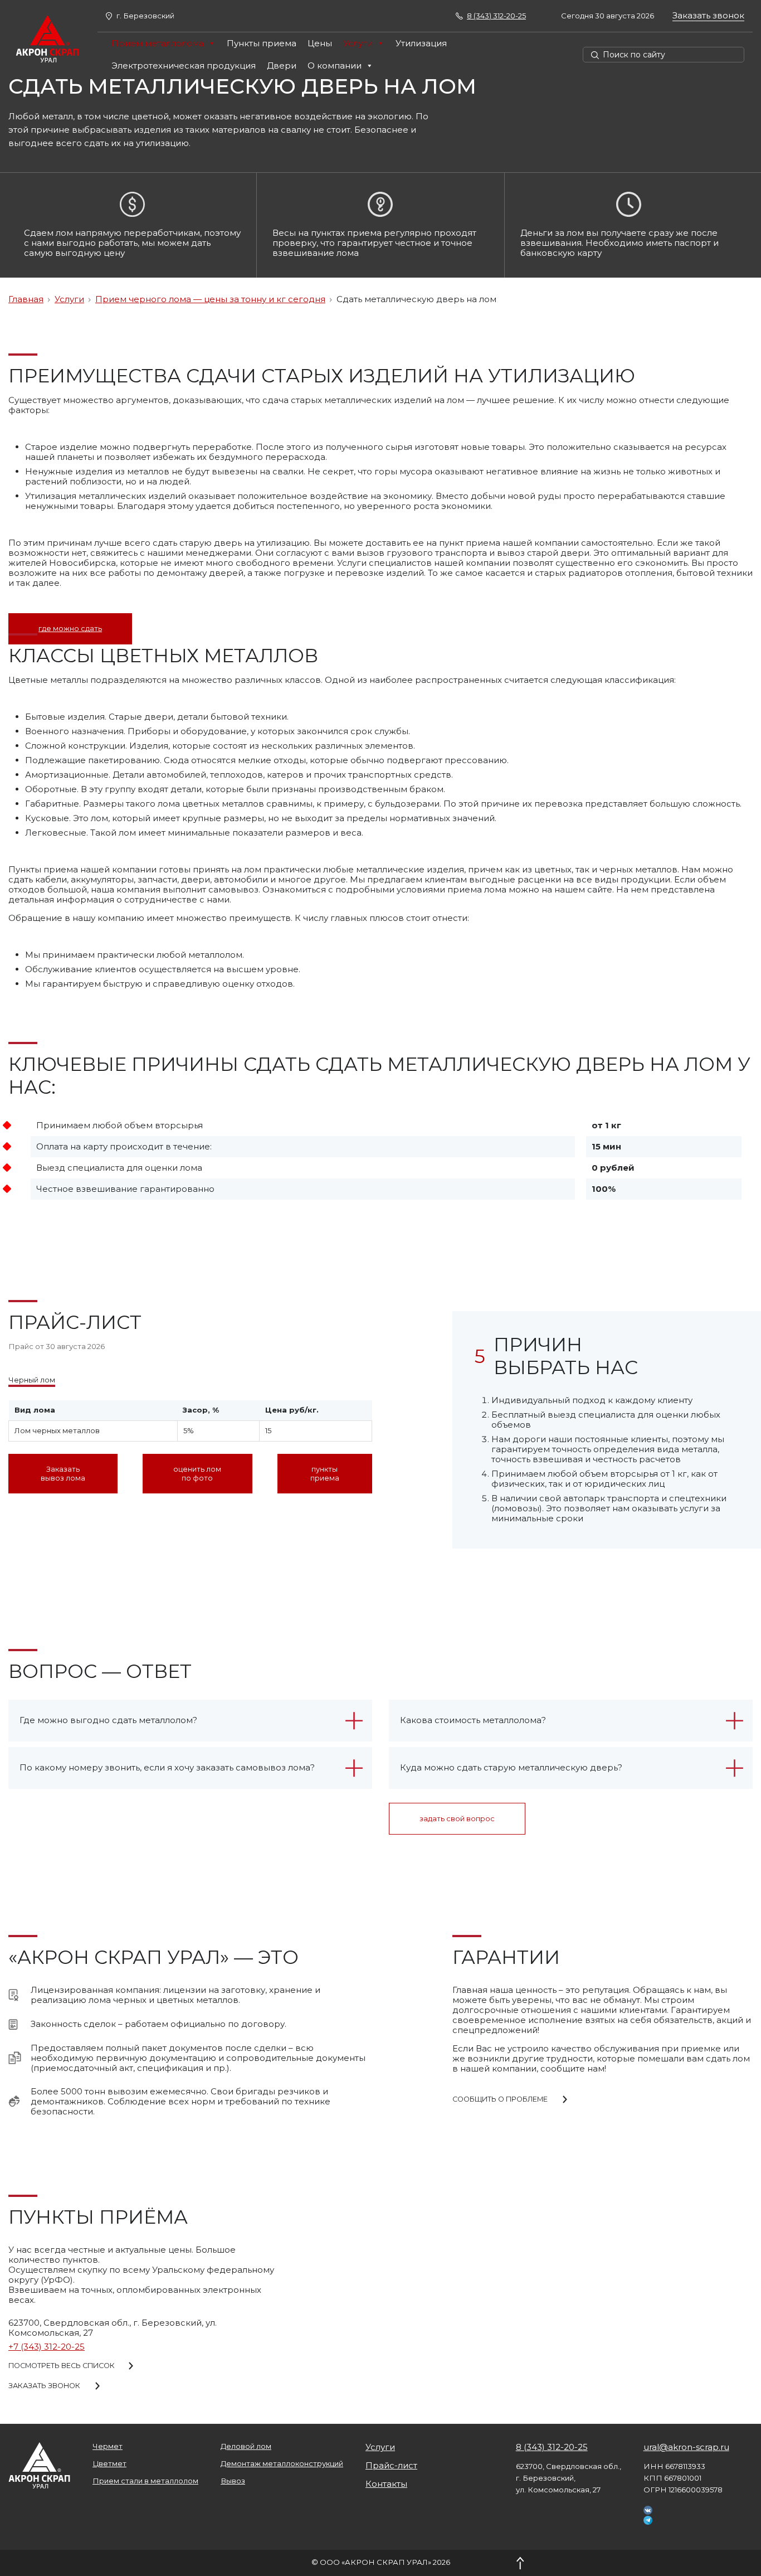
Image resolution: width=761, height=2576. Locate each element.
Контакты (386, 2484)
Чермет (108, 2446)
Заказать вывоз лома (63, 1473)
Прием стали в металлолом (145, 2481)
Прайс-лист (391, 2466)
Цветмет (109, 2464)
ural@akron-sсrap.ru (686, 2447)
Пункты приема (262, 43)
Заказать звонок (708, 16)
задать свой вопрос (457, 1819)
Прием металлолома (158, 43)
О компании (335, 66)
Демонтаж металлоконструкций (282, 2464)
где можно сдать (70, 629)
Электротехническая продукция (184, 66)
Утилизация (421, 43)
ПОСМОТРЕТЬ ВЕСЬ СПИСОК (62, 2366)
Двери (282, 66)
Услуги (358, 43)
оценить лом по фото (197, 1473)
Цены (320, 43)
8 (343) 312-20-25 (552, 2447)
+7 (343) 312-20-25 (47, 2347)
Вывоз (233, 2481)
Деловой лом (246, 2446)
